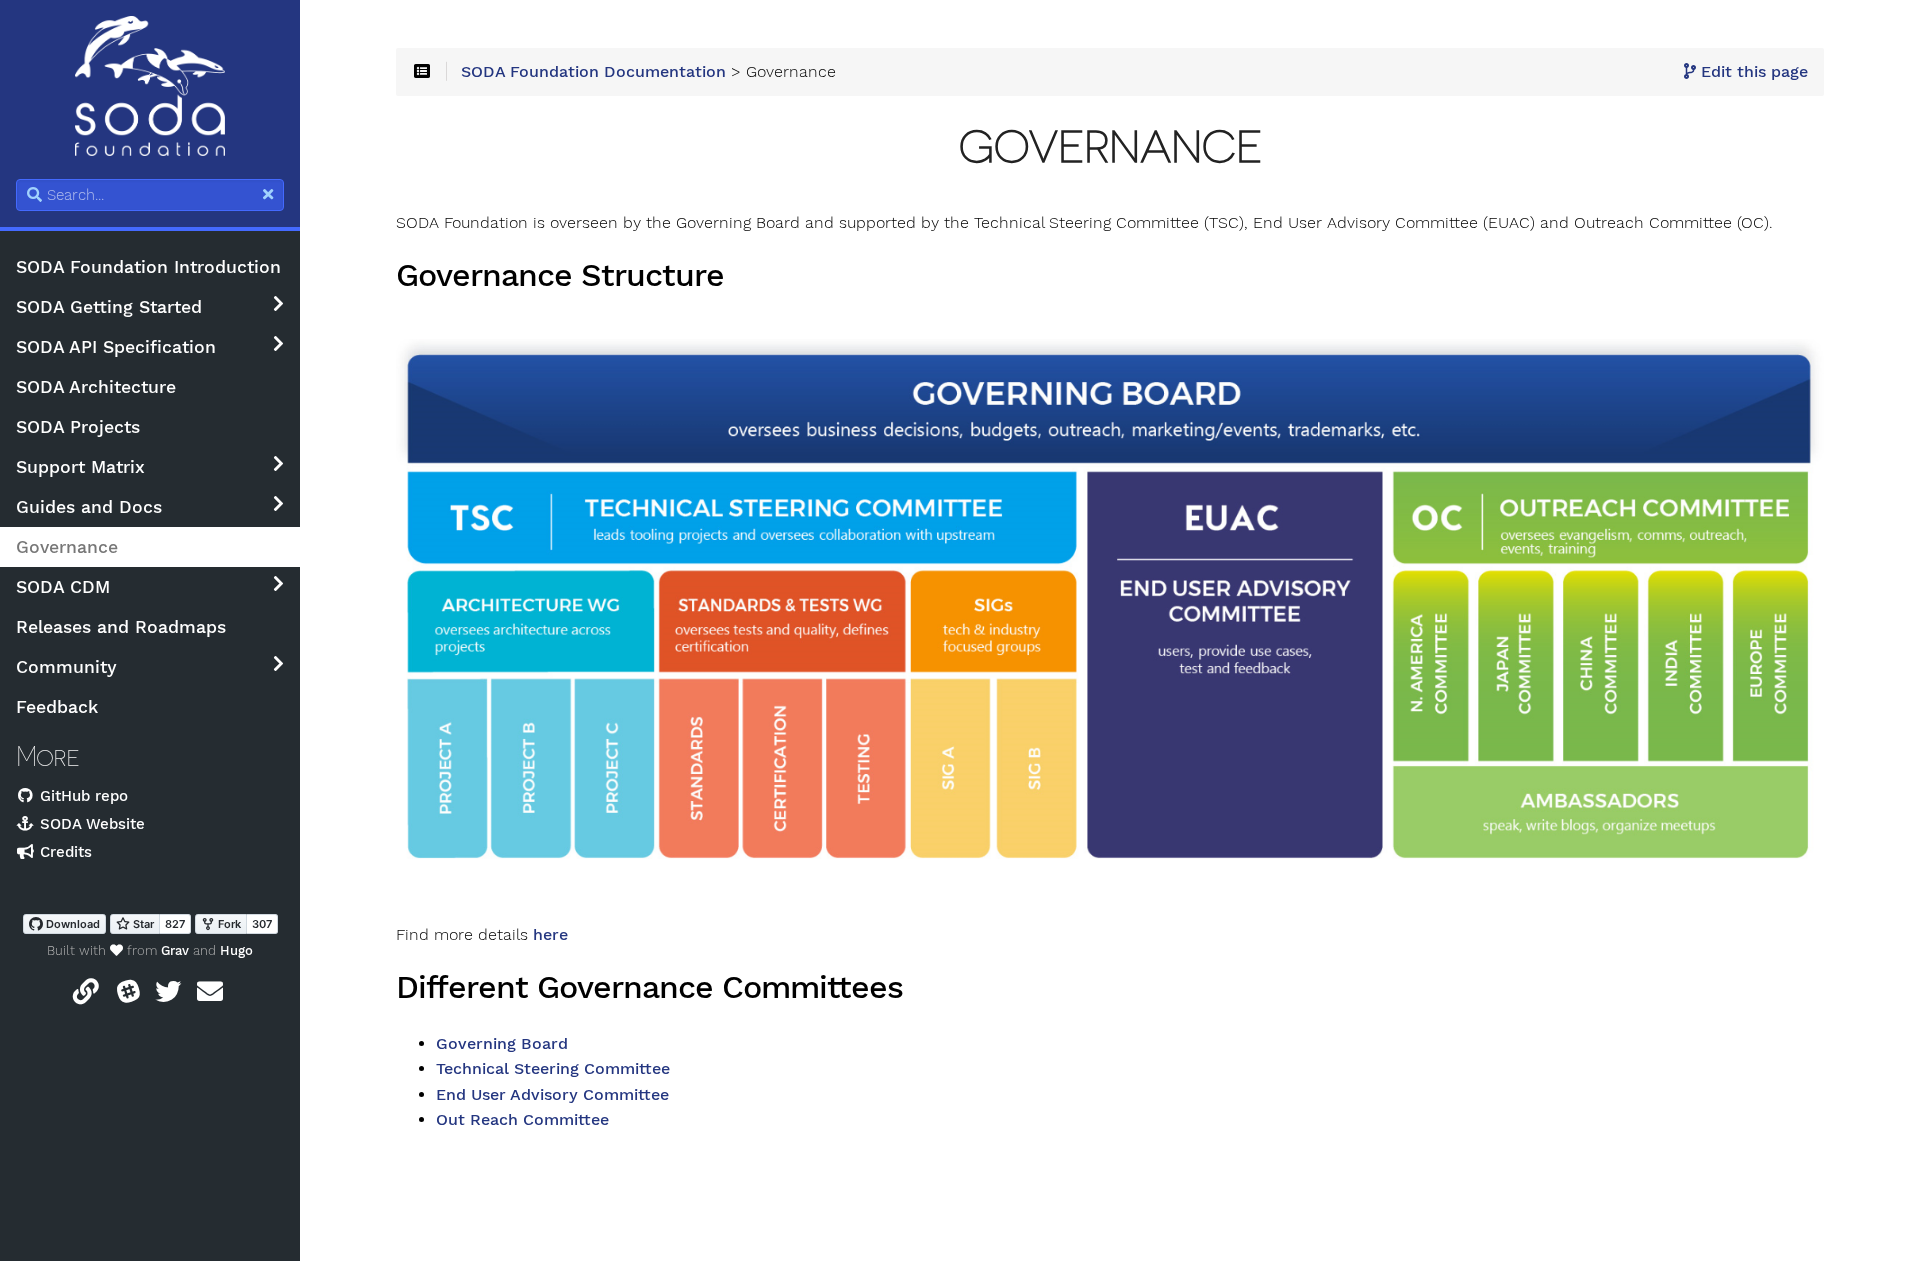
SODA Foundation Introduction (148, 267)
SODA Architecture (96, 387)
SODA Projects (78, 427)
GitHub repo (81, 796)
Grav (175, 950)
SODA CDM (63, 587)
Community (66, 667)
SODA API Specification (116, 347)
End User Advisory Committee (552, 1095)
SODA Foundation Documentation (593, 72)
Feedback (57, 707)
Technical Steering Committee (553, 1069)
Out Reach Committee (522, 1120)
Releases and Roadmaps (121, 627)
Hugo (236, 950)
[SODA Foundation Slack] (129, 996)
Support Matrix (80, 467)
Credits (63, 852)
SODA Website (90, 824)
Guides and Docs (89, 507)
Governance (67, 547)
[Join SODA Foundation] (86, 996)
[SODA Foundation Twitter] (168, 996)
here (550, 935)
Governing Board (502, 1044)
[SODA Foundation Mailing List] (209, 996)
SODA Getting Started (109, 307)
